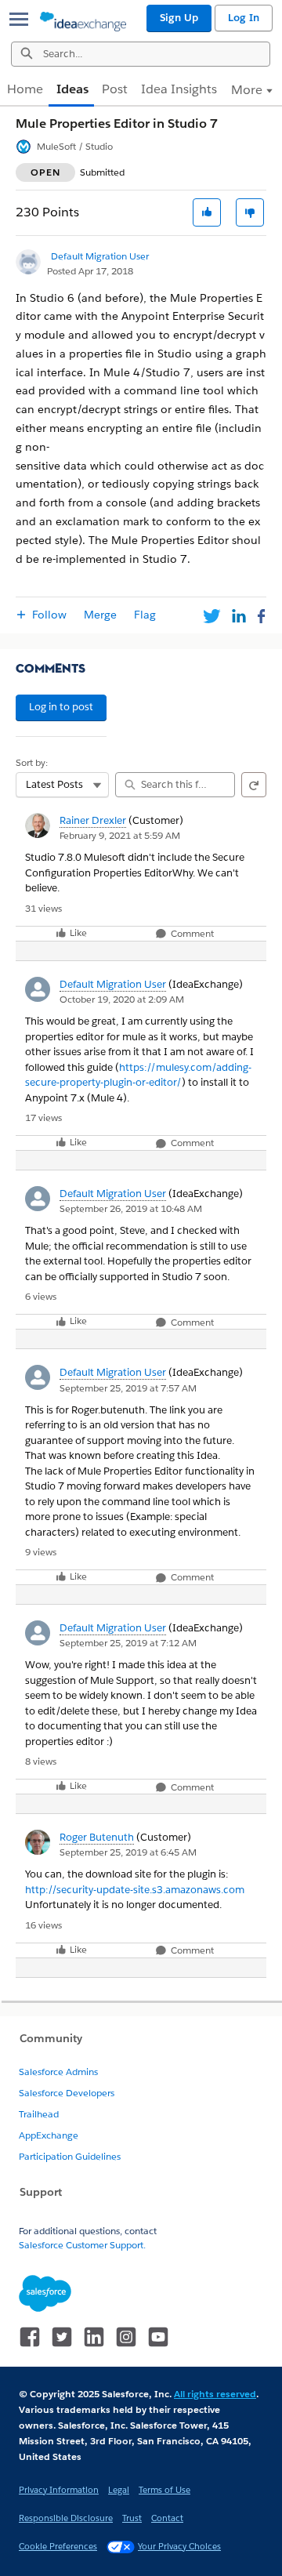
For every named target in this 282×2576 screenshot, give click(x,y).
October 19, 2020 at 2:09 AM (122, 999)
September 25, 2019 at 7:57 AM (128, 1388)
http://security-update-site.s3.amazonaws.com (135, 1890)
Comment (191, 934)
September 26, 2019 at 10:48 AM (131, 1208)
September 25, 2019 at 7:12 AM (128, 1643)
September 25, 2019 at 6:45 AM (128, 1852)
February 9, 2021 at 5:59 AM (120, 835)
